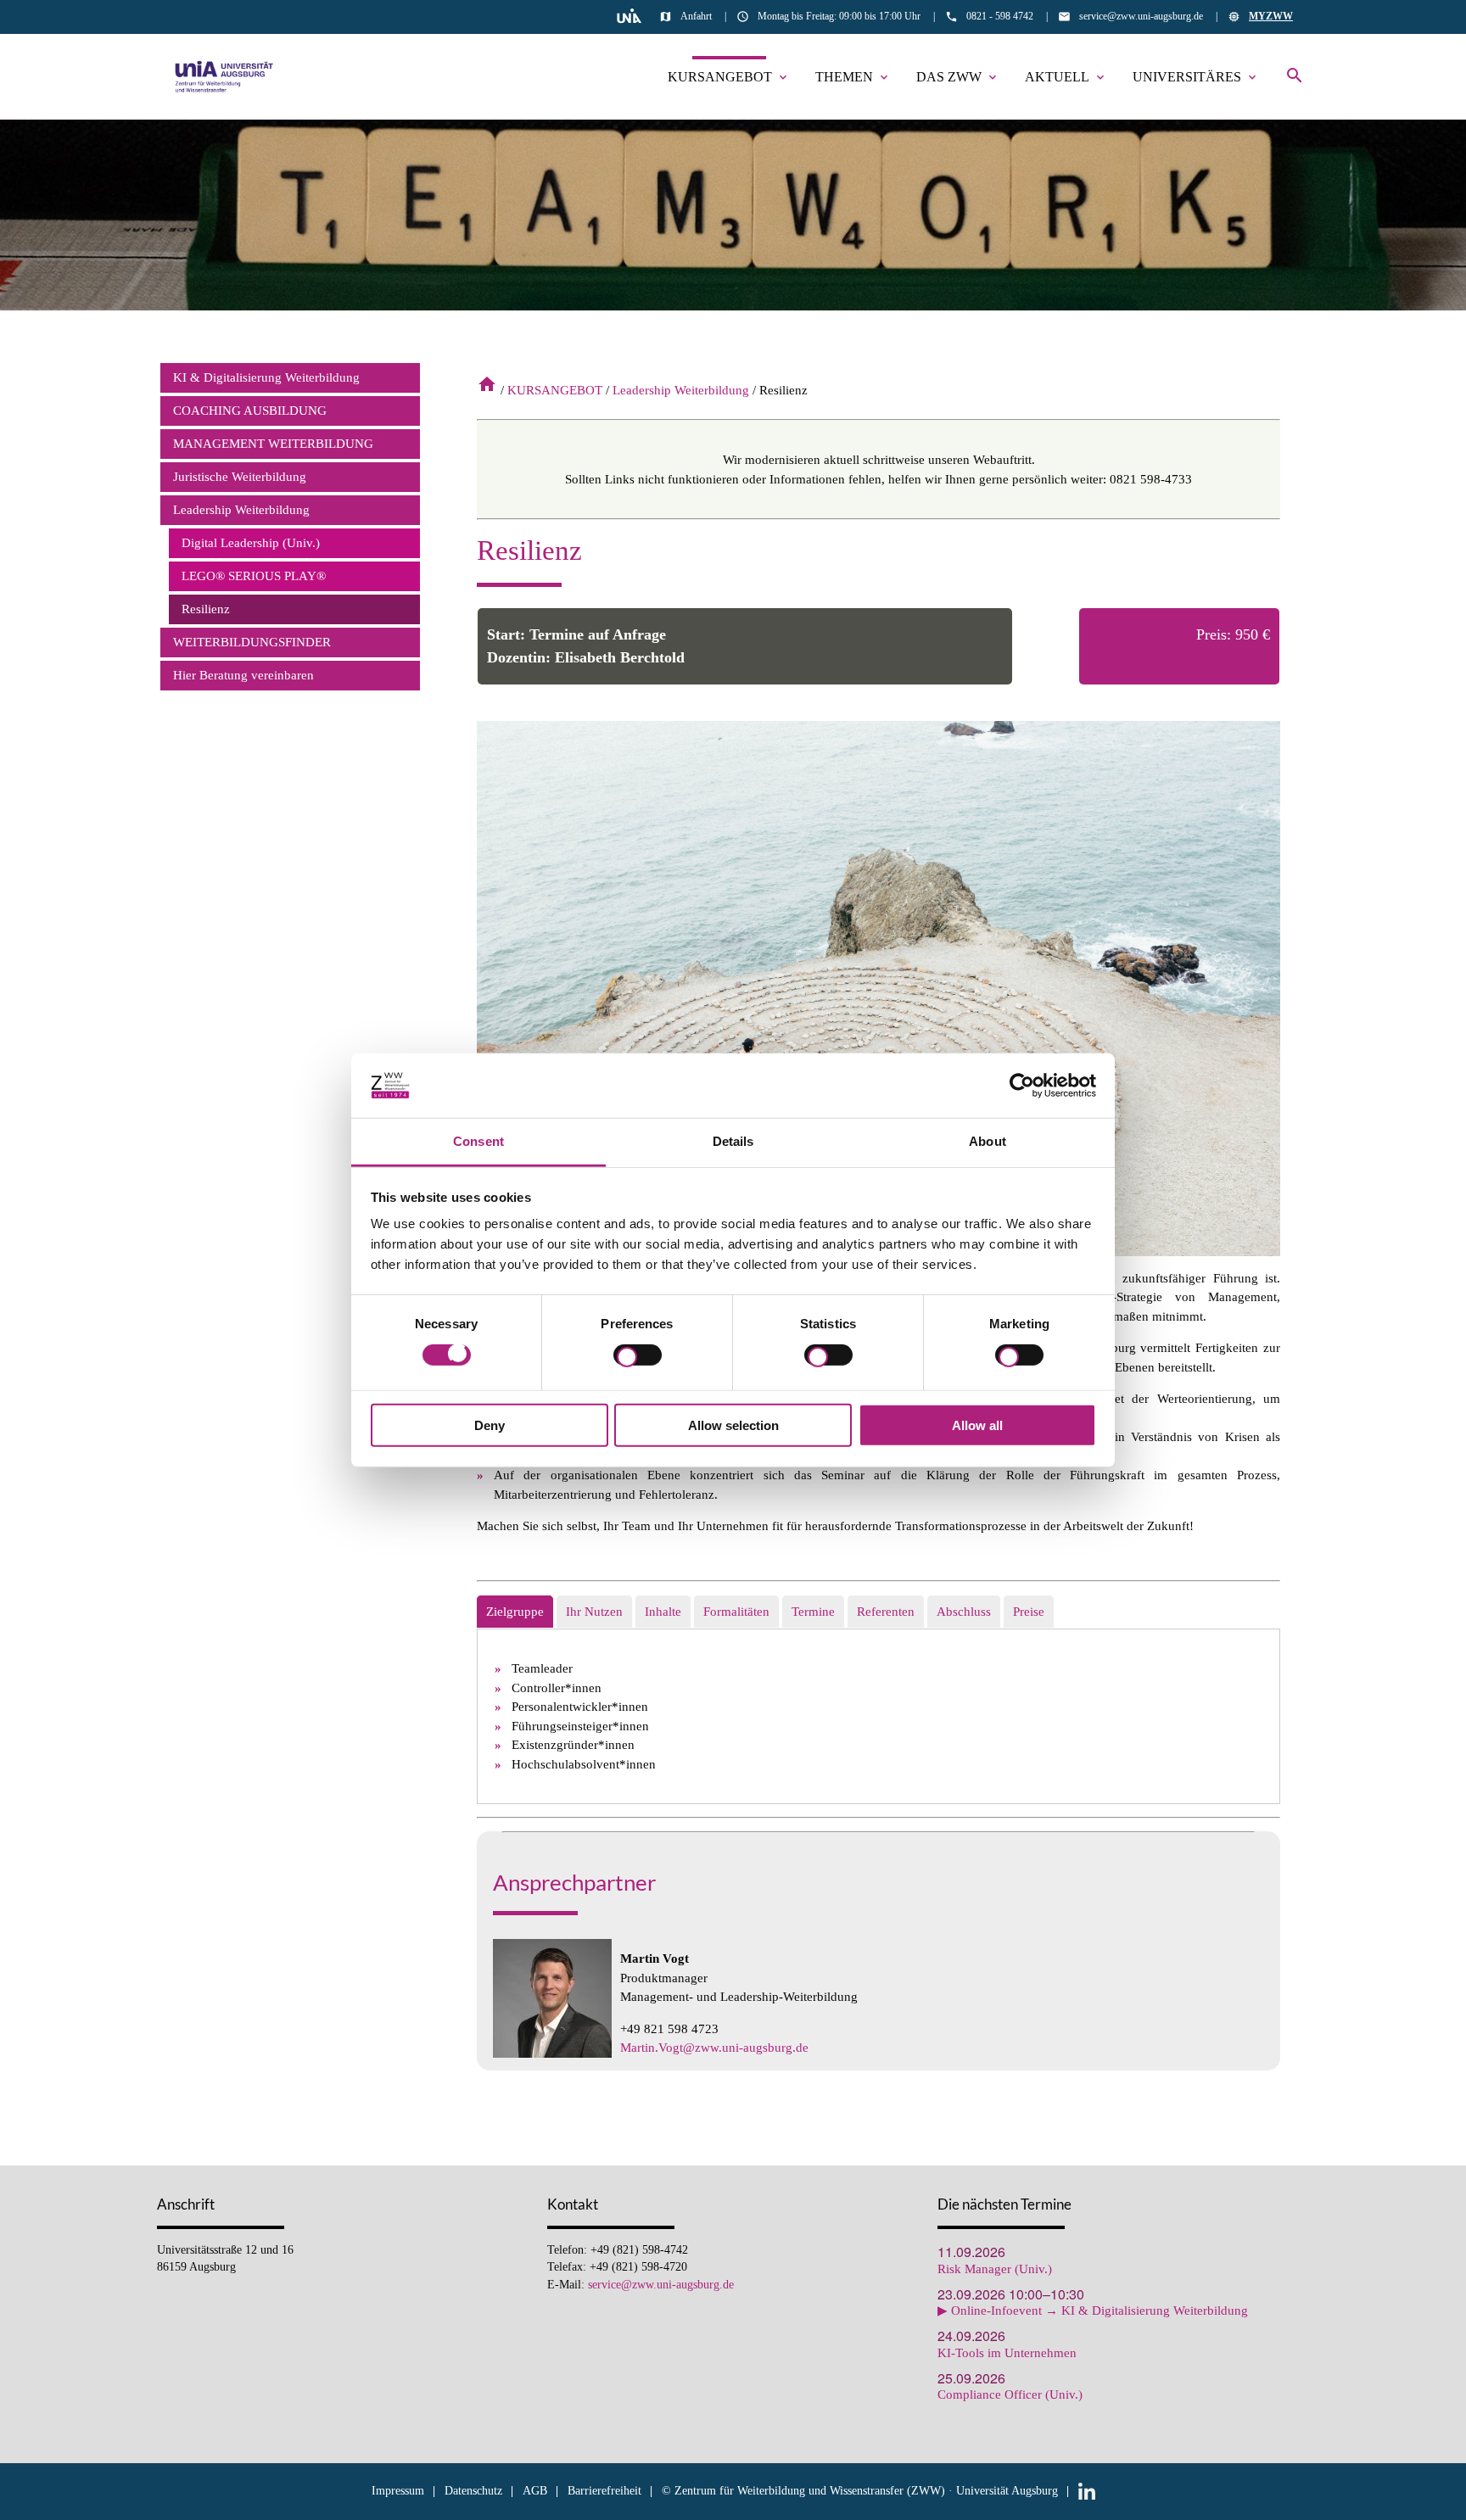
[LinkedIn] (1087, 2491)
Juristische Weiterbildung (240, 477)
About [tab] (988, 1141)
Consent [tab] (478, 1141)
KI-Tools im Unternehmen (1007, 2353)
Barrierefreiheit (604, 2491)
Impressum (398, 2491)
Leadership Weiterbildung (681, 390)
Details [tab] (733, 1141)
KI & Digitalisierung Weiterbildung (266, 377)
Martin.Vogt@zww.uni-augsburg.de (714, 2048)
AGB (535, 2491)
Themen (853, 77)
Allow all (977, 1425)
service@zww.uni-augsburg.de (1141, 16)
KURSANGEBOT (729, 77)
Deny (490, 1425)
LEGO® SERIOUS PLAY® (254, 576)
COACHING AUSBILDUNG (250, 411)
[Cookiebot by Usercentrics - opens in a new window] (1022, 1086)
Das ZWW (958, 77)
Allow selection (733, 1425)
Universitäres (1196, 77)
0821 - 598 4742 (1000, 16)
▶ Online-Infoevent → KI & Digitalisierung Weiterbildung (1093, 2311)
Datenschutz (473, 2491)
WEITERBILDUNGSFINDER (252, 642)
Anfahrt (696, 16)
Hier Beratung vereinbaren (243, 675)
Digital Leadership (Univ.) (251, 543)
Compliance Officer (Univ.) (1010, 2395)
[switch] (638, 1357)
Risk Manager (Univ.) (995, 2269)
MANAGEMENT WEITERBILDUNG (273, 444)
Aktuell (1066, 77)
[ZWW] (224, 77)
